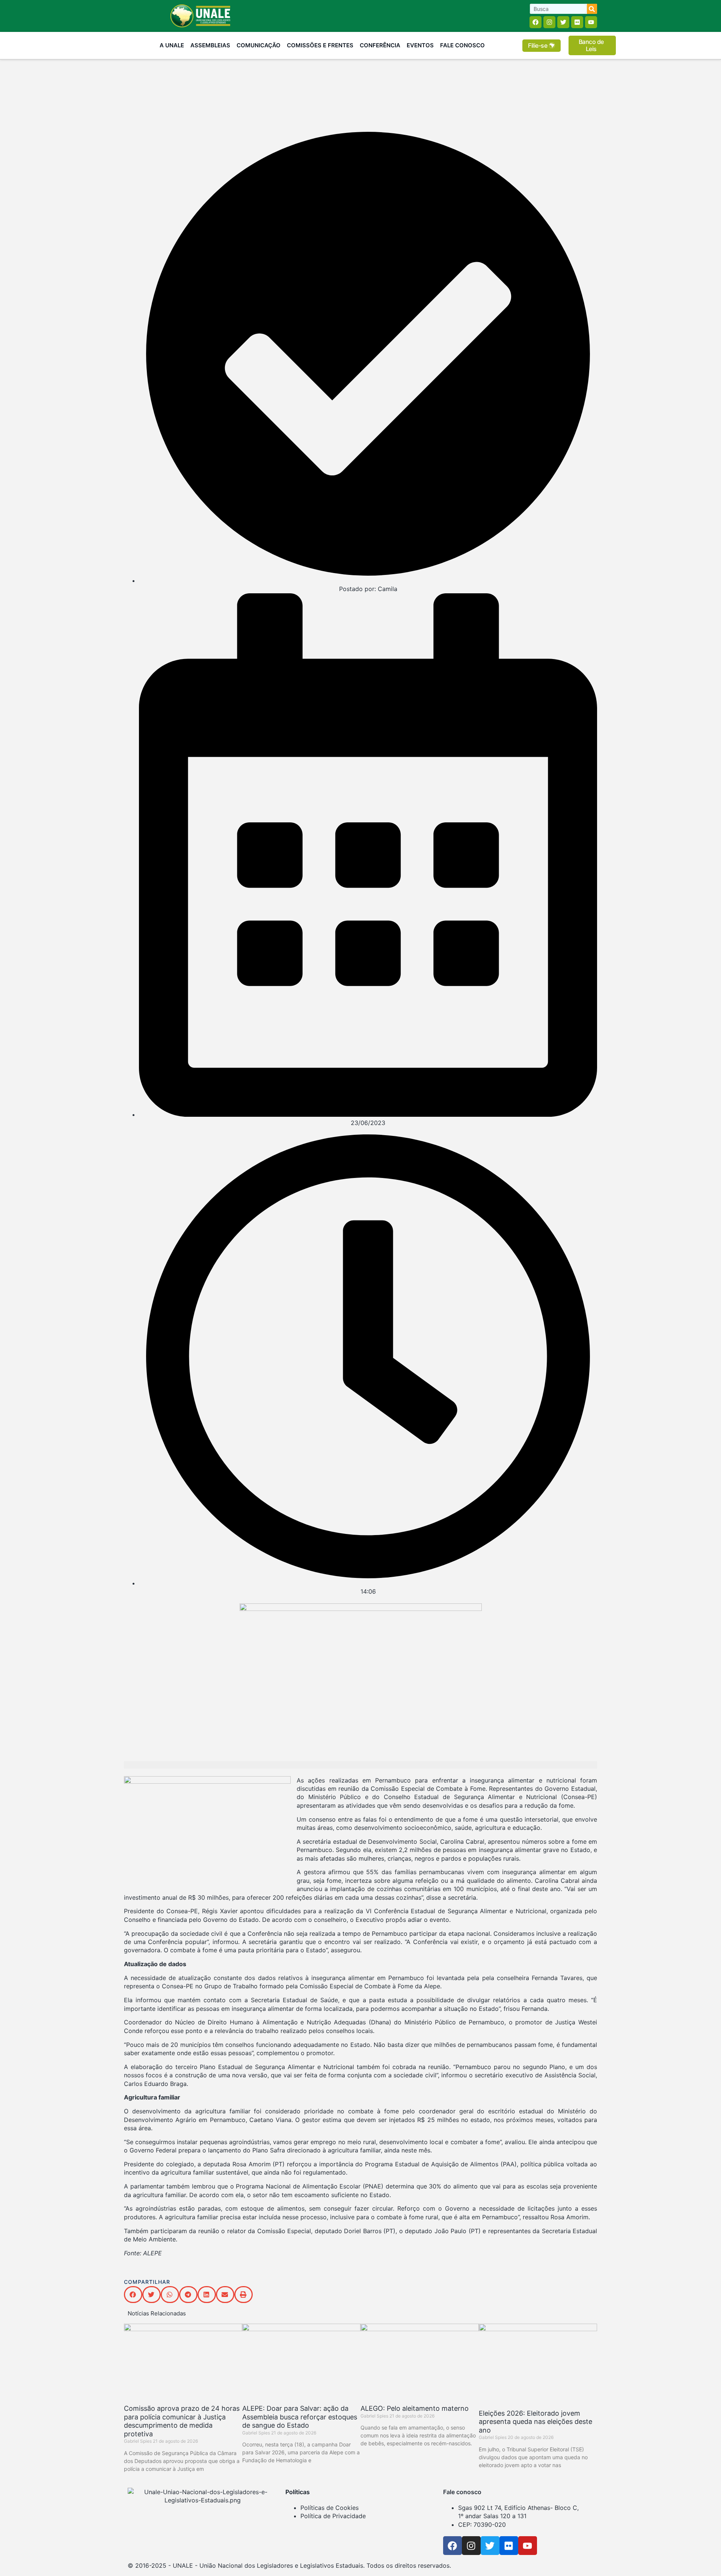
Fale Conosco (462, 45)
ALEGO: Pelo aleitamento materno (415, 2408)
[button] (133, 2295)
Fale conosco (462, 2492)
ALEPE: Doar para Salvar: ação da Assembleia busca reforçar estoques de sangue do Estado (300, 2417)
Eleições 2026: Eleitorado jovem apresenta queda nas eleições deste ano (535, 2422)
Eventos (420, 45)
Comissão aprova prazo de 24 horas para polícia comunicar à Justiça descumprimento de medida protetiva (182, 2421)
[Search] (592, 9)
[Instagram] (549, 22)
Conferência (380, 45)
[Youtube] (591, 22)
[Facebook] (535, 22)
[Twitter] (563, 22)
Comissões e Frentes (320, 45)
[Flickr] (577, 22)
